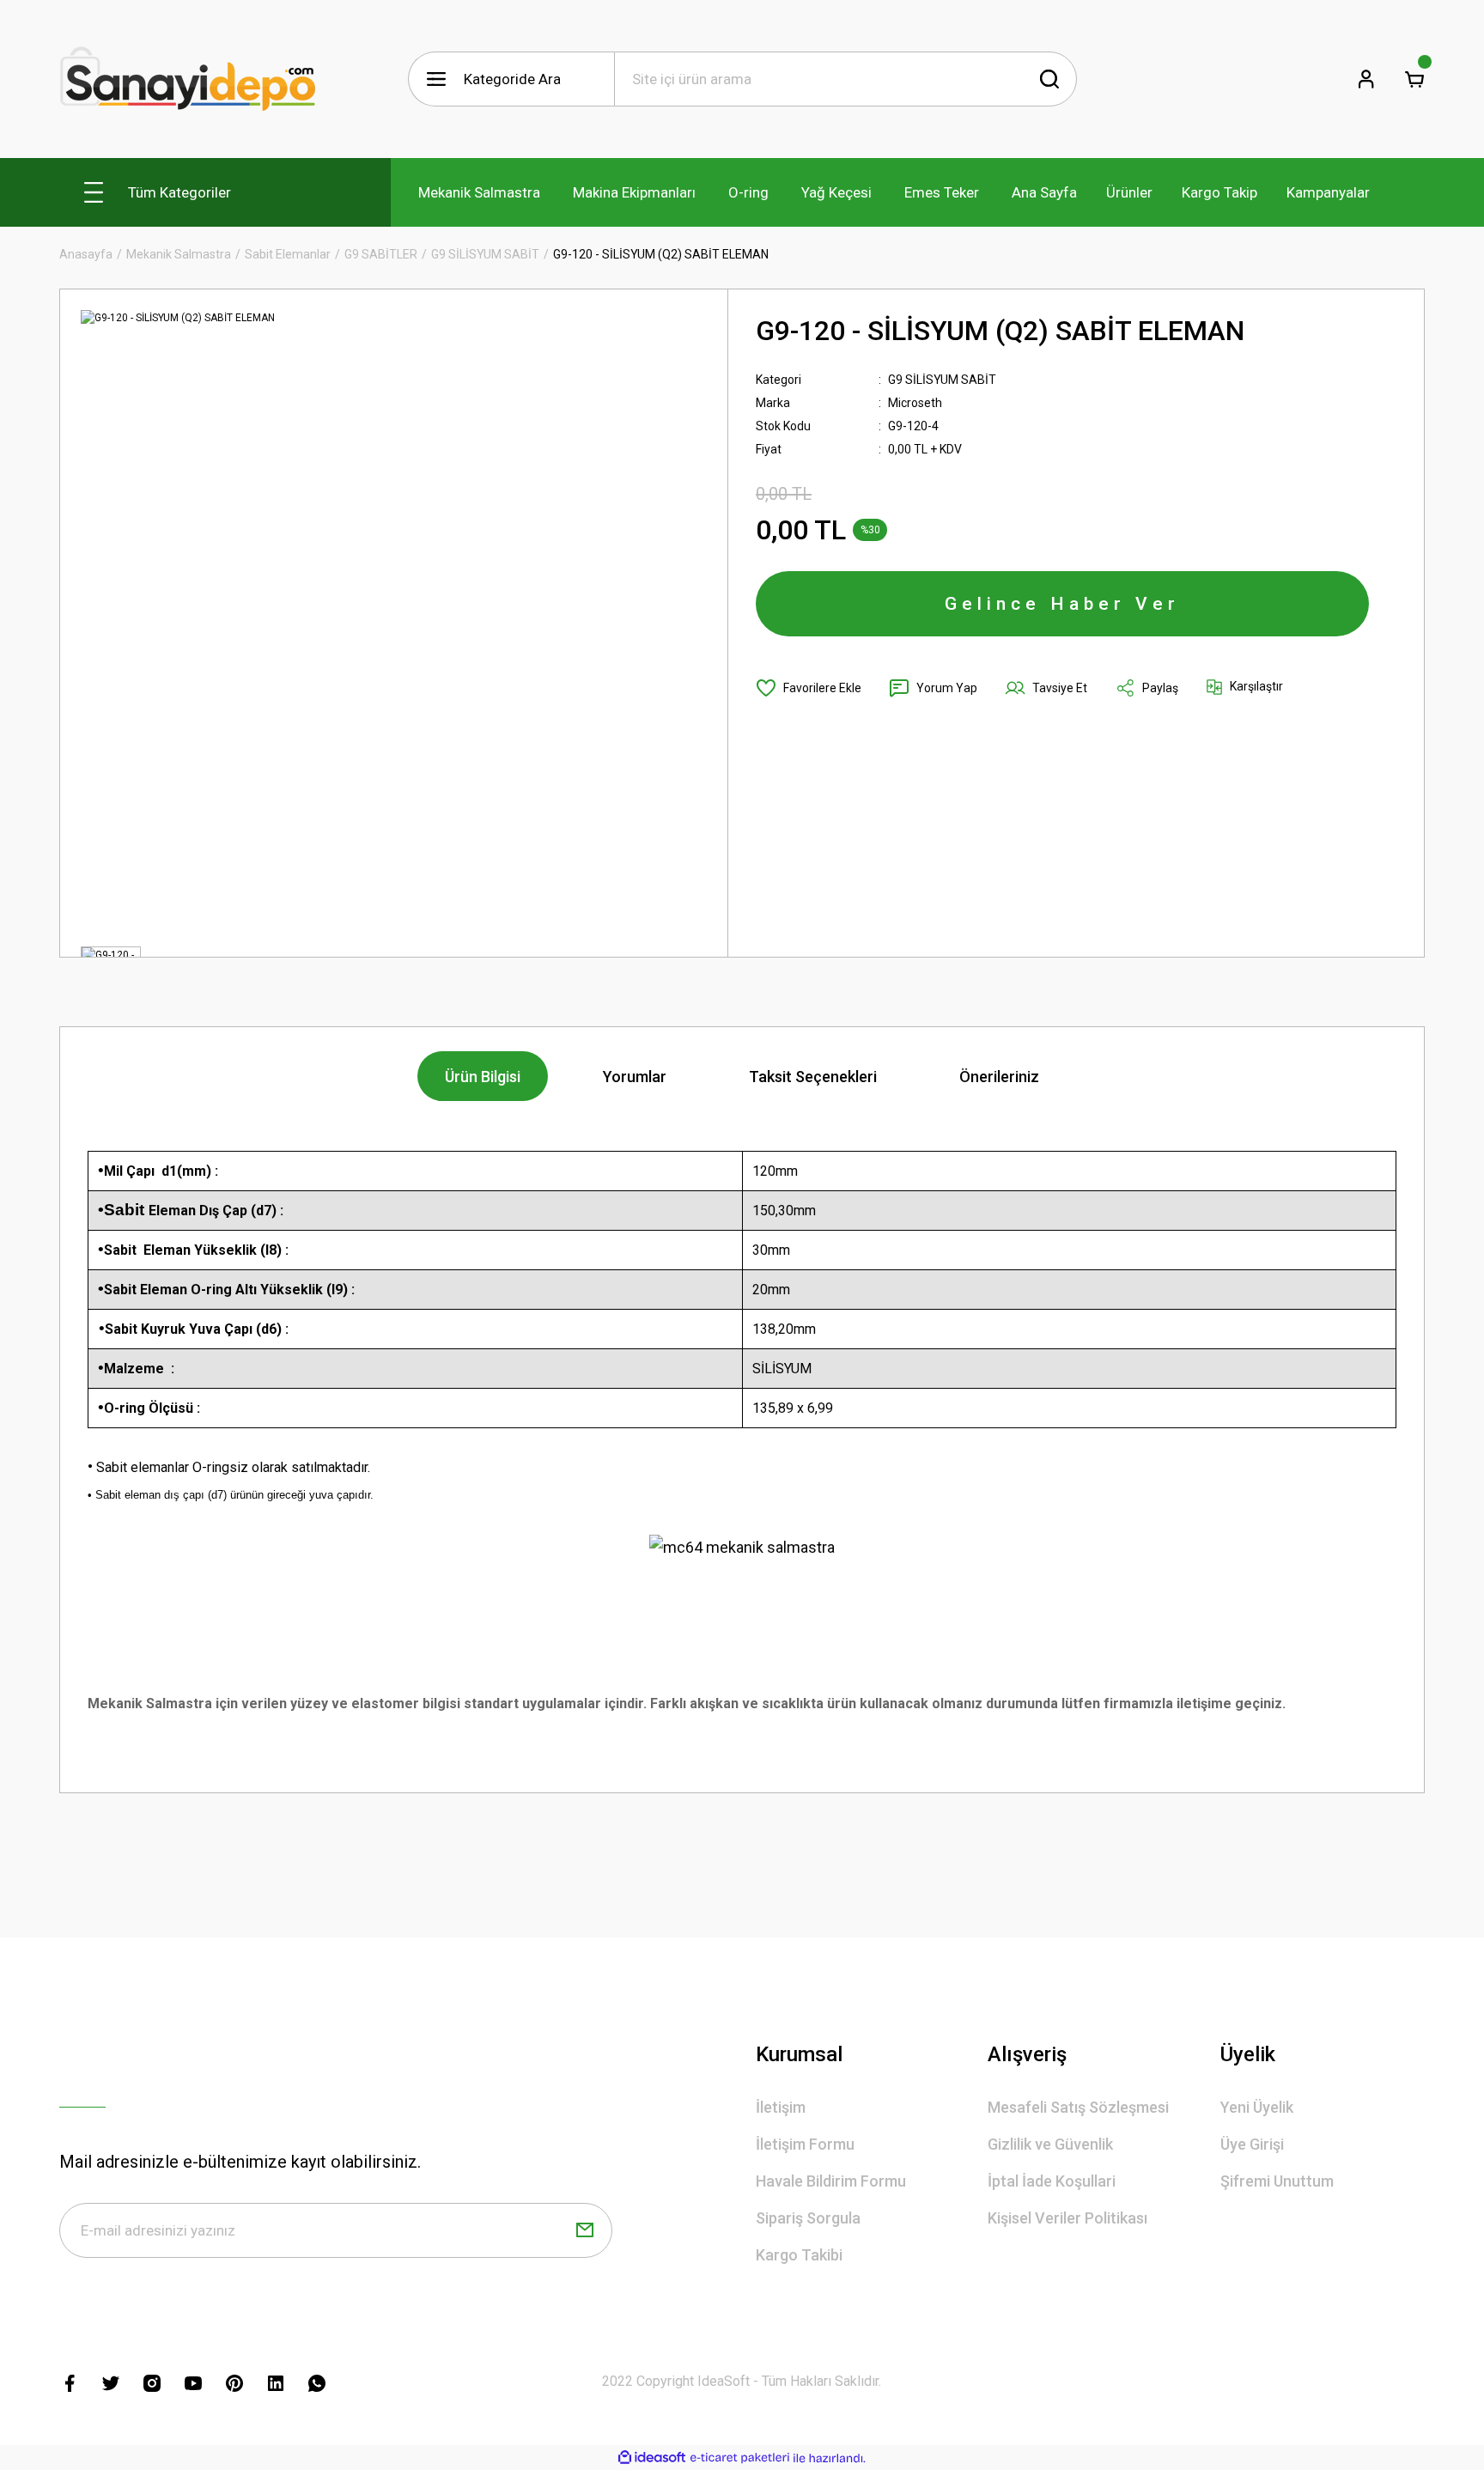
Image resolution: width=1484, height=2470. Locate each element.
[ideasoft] (652, 2458)
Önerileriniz (999, 1077)
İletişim (781, 2107)
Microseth (915, 403)
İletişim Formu (805, 2144)
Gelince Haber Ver (1062, 604)
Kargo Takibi (799, 2255)
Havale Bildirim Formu (831, 2181)
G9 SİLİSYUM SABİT (942, 380)
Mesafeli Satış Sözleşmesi (1078, 2107)
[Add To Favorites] (809, 688)
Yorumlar (635, 1077)
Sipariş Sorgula (808, 2218)
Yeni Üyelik (1257, 2107)
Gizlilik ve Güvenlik (1050, 2144)
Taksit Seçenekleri (813, 1077)
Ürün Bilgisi (483, 1077)
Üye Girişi (1252, 2144)
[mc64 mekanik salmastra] (742, 1546)
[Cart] (1414, 79)
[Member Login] (1366, 79)
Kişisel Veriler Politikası (1067, 2218)
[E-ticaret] (740, 2458)
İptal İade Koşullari (1052, 2181)
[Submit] (585, 2230)
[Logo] (188, 79)
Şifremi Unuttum (1277, 2181)
